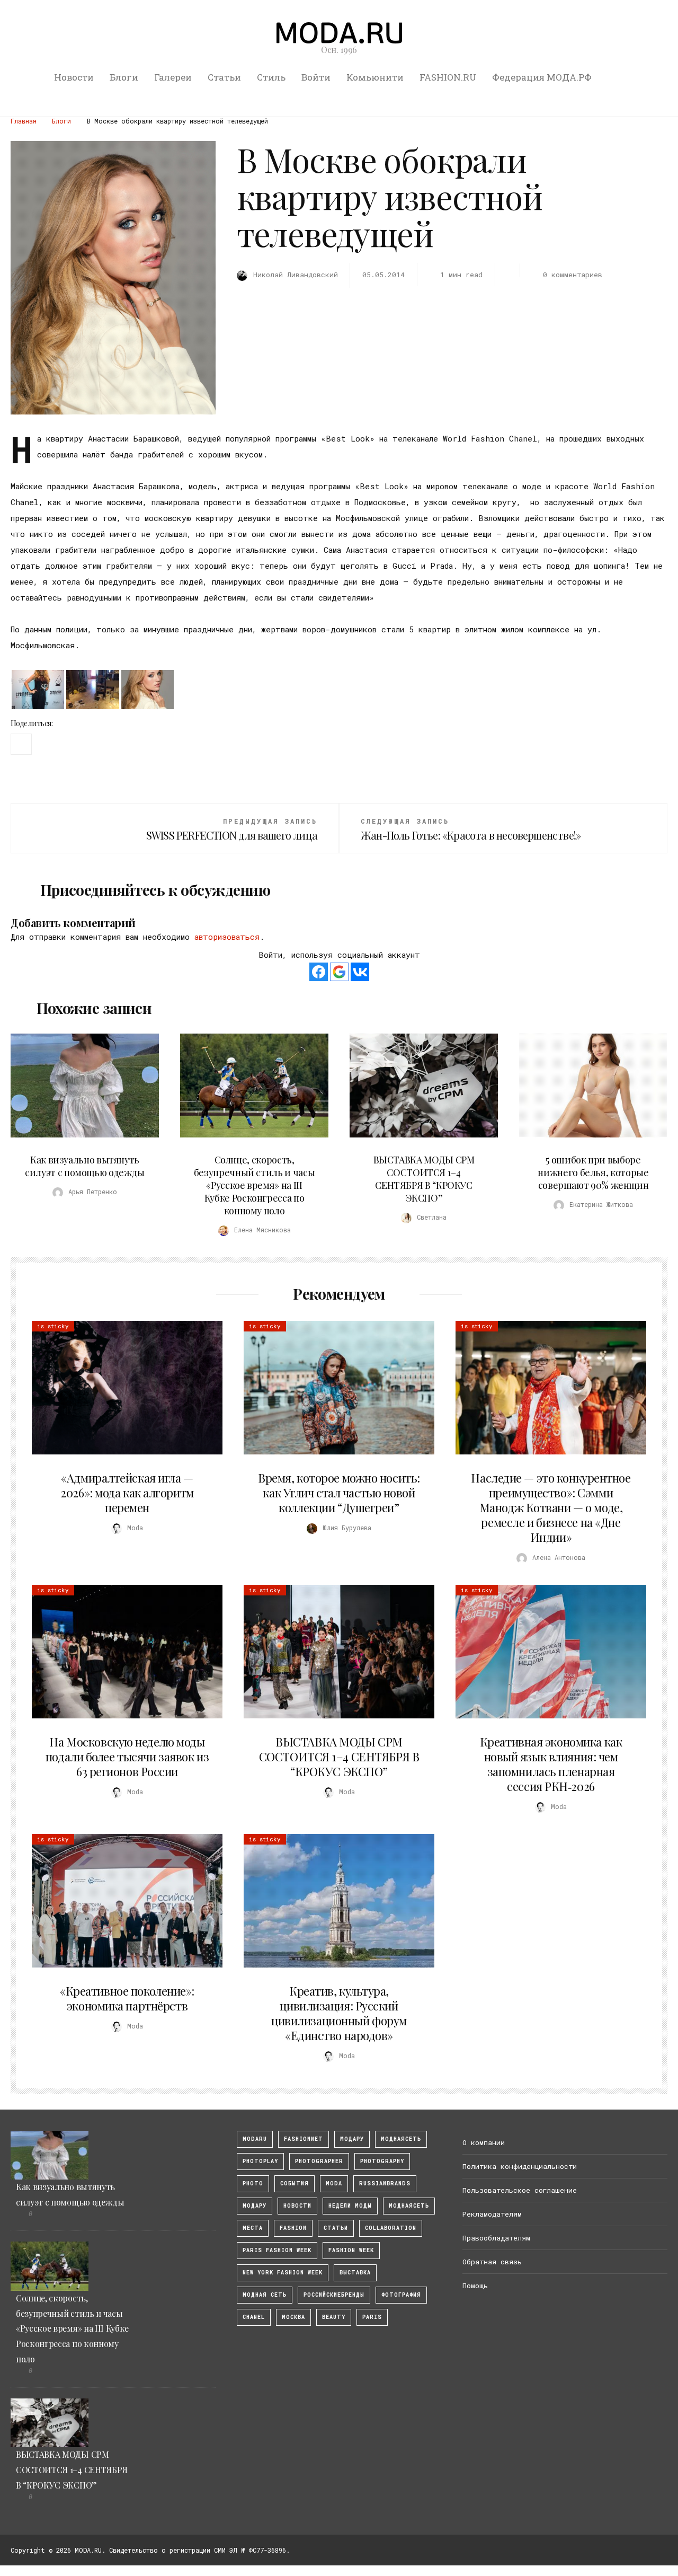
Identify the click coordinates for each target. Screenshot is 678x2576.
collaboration (391, 2228)
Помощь (475, 2286)
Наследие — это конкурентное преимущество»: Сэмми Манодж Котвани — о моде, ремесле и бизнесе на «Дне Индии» (551, 1507)
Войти (316, 77)
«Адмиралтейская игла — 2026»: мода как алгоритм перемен (127, 1493)
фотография (401, 2295)
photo (253, 2184)
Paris (372, 2317)
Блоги (124, 77)
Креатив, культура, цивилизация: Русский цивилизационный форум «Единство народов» (339, 2013)
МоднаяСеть (401, 2139)
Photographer (319, 2161)
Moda (334, 2184)
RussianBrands (385, 2184)
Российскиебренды (334, 2295)
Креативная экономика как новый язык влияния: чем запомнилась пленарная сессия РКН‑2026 (551, 1764)
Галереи (173, 77)
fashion (293, 2228)
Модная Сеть (265, 2295)
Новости (74, 77)
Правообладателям (496, 2238)
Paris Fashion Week (277, 2250)
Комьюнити (375, 77)
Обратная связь (492, 2262)
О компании (484, 2142)
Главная (24, 121)
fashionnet (304, 2139)
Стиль (271, 77)
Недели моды (350, 2206)
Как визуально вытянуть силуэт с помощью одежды (85, 1166)
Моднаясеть (409, 2206)
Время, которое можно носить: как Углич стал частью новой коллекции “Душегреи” (339, 1493)
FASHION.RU (448, 77)
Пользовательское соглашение (520, 2190)
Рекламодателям (492, 2214)
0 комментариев (573, 275)
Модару (255, 2206)
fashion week (351, 2250)
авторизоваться (227, 937)
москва (293, 2317)
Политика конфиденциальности (520, 2166)
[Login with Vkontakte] (360, 972)
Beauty (334, 2317)
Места (253, 2228)
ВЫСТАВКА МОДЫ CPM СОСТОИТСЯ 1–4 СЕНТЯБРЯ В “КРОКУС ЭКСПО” (424, 1179)
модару (352, 2139)
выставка (355, 2273)
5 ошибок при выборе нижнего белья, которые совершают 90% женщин (593, 1172)
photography (382, 2161)
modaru (255, 2139)
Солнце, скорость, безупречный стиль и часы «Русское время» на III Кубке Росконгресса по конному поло (254, 1185)
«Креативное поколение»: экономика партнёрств (127, 1998)
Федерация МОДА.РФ (542, 77)
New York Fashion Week (283, 2273)
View (79, 1086)
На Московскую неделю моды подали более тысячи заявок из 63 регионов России (127, 1757)
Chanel (254, 2317)
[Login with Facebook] (319, 972)
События (295, 2184)
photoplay (260, 2161)
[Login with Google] (339, 972)
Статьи (224, 77)
